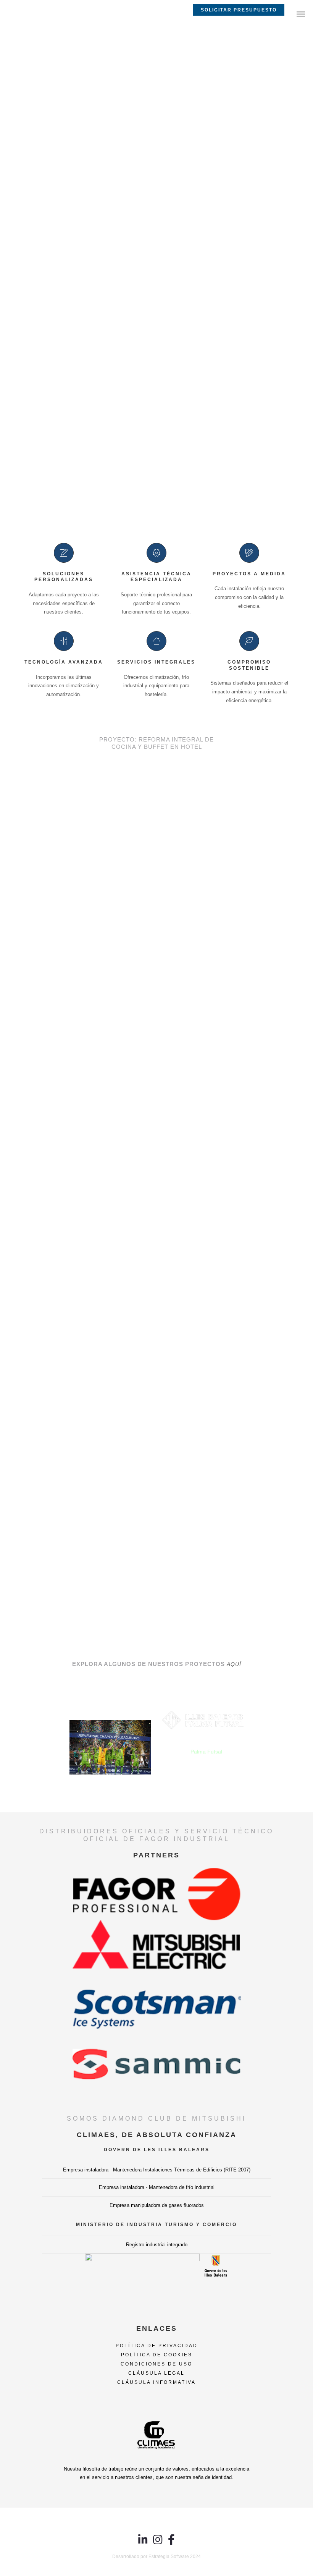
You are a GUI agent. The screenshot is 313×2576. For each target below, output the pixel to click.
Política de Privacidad (157, 2346)
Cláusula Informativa (156, 2382)
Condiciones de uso (156, 2364)
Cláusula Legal (156, 2373)
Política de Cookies (157, 2355)
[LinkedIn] (143, 2543)
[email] (171, 2543)
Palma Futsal (206, 1752)
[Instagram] (158, 2543)
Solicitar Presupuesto (239, 10)
